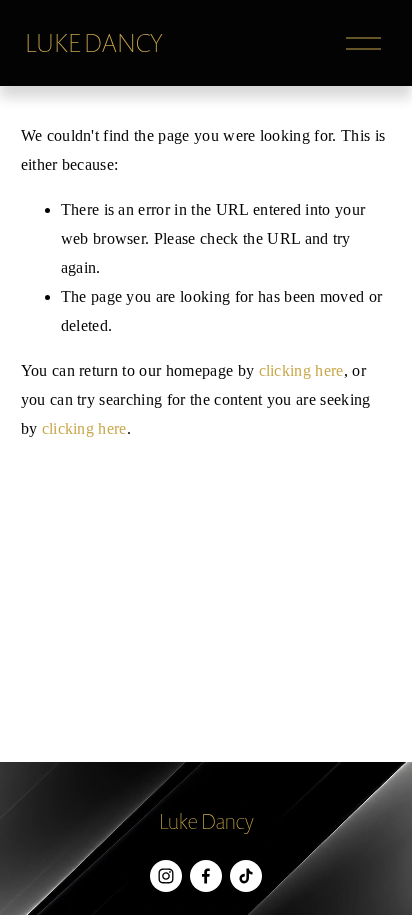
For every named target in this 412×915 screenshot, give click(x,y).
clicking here (301, 370)
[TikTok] (246, 876)
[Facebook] (206, 876)
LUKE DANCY (94, 43)
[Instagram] (166, 876)
